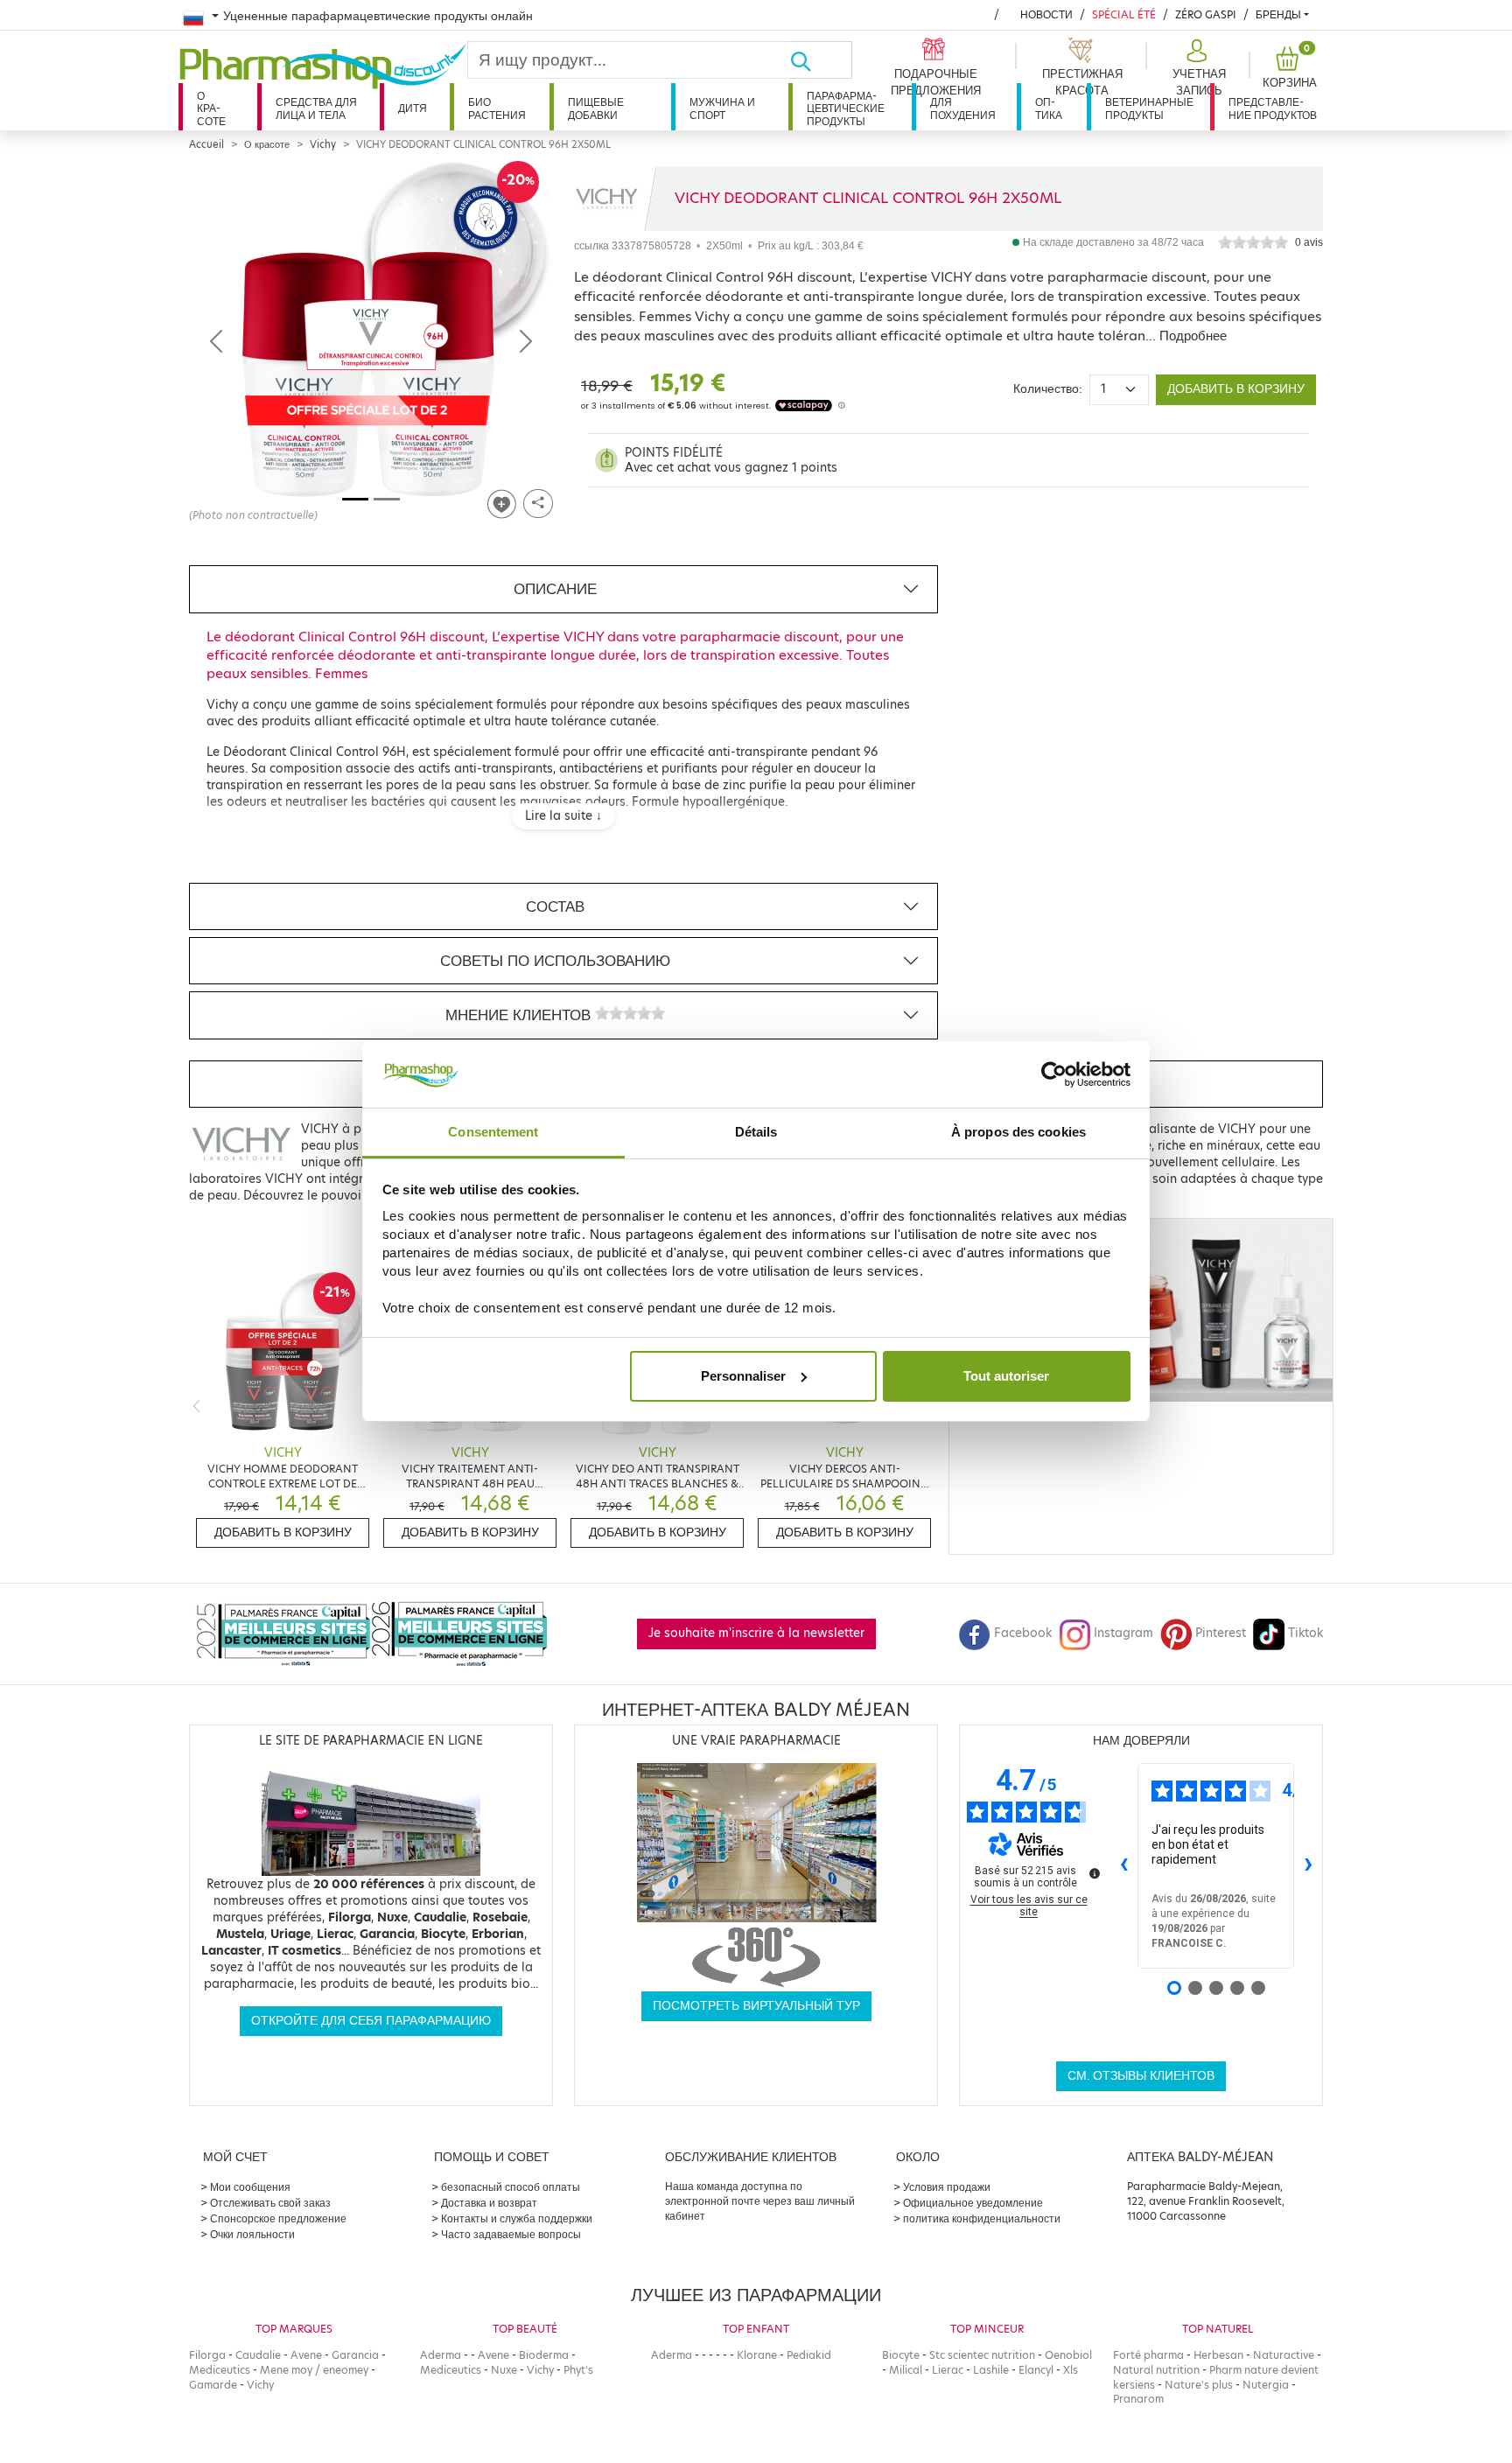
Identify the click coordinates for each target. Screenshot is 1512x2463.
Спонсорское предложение (278, 2218)
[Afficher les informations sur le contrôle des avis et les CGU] (1095, 1873)
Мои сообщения (250, 2187)
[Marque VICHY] (607, 199)
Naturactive (1284, 2355)
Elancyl (1036, 2370)
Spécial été (1124, 14)
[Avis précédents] (1123, 1865)
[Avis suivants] (1308, 1865)
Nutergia (1266, 2385)
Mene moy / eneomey (314, 2370)
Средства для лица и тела (316, 108)
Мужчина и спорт (722, 108)
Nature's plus (1199, 2385)
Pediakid (809, 2355)
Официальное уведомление (973, 2203)
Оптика (1049, 108)
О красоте (211, 108)
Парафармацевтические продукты (846, 108)
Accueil (206, 144)
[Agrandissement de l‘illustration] (371, 341)
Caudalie (258, 2355)
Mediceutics (220, 2370)
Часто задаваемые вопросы (511, 2234)
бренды (1278, 14)
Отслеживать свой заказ (270, 2203)
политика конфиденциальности (982, 2218)
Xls (1071, 2370)
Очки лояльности (252, 2234)
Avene (306, 2355)
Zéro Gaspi (1206, 14)
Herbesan (1218, 2355)
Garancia (355, 2355)
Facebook (1023, 1633)
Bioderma (544, 2355)
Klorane (757, 2355)
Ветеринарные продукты (1149, 108)
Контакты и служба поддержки (517, 2218)
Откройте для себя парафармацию (371, 2021)
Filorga (207, 2355)
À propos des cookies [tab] (1018, 1132)
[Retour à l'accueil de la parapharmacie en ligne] (323, 66)
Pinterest (1221, 1633)
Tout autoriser (1006, 1376)
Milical (906, 2370)
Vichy (323, 144)
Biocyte (901, 2355)
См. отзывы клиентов (1141, 2076)
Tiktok (1305, 1633)
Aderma (441, 2355)
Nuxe (504, 2370)
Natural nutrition (1156, 2370)
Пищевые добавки (596, 108)
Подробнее (1193, 336)
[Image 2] (387, 499)
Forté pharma (1148, 2355)
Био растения (497, 108)
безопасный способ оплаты (511, 2187)
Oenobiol (1068, 2355)
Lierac (948, 2370)
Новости (1046, 14)
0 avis (1309, 242)
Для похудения (963, 108)
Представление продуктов (1273, 108)
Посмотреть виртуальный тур (756, 2006)
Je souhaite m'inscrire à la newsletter (756, 1633)
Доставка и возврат (489, 2203)
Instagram (1123, 1633)
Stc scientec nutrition (982, 2355)
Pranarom (1138, 2399)
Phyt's (578, 2370)
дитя (413, 108)
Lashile (991, 2370)
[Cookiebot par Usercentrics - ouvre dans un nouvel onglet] (1054, 1074)
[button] (1197, 68)
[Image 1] (355, 499)
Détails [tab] (756, 1132)
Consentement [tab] (493, 1132)
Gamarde (213, 2385)
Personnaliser (743, 1376)
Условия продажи (947, 2187)
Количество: (1048, 389)
